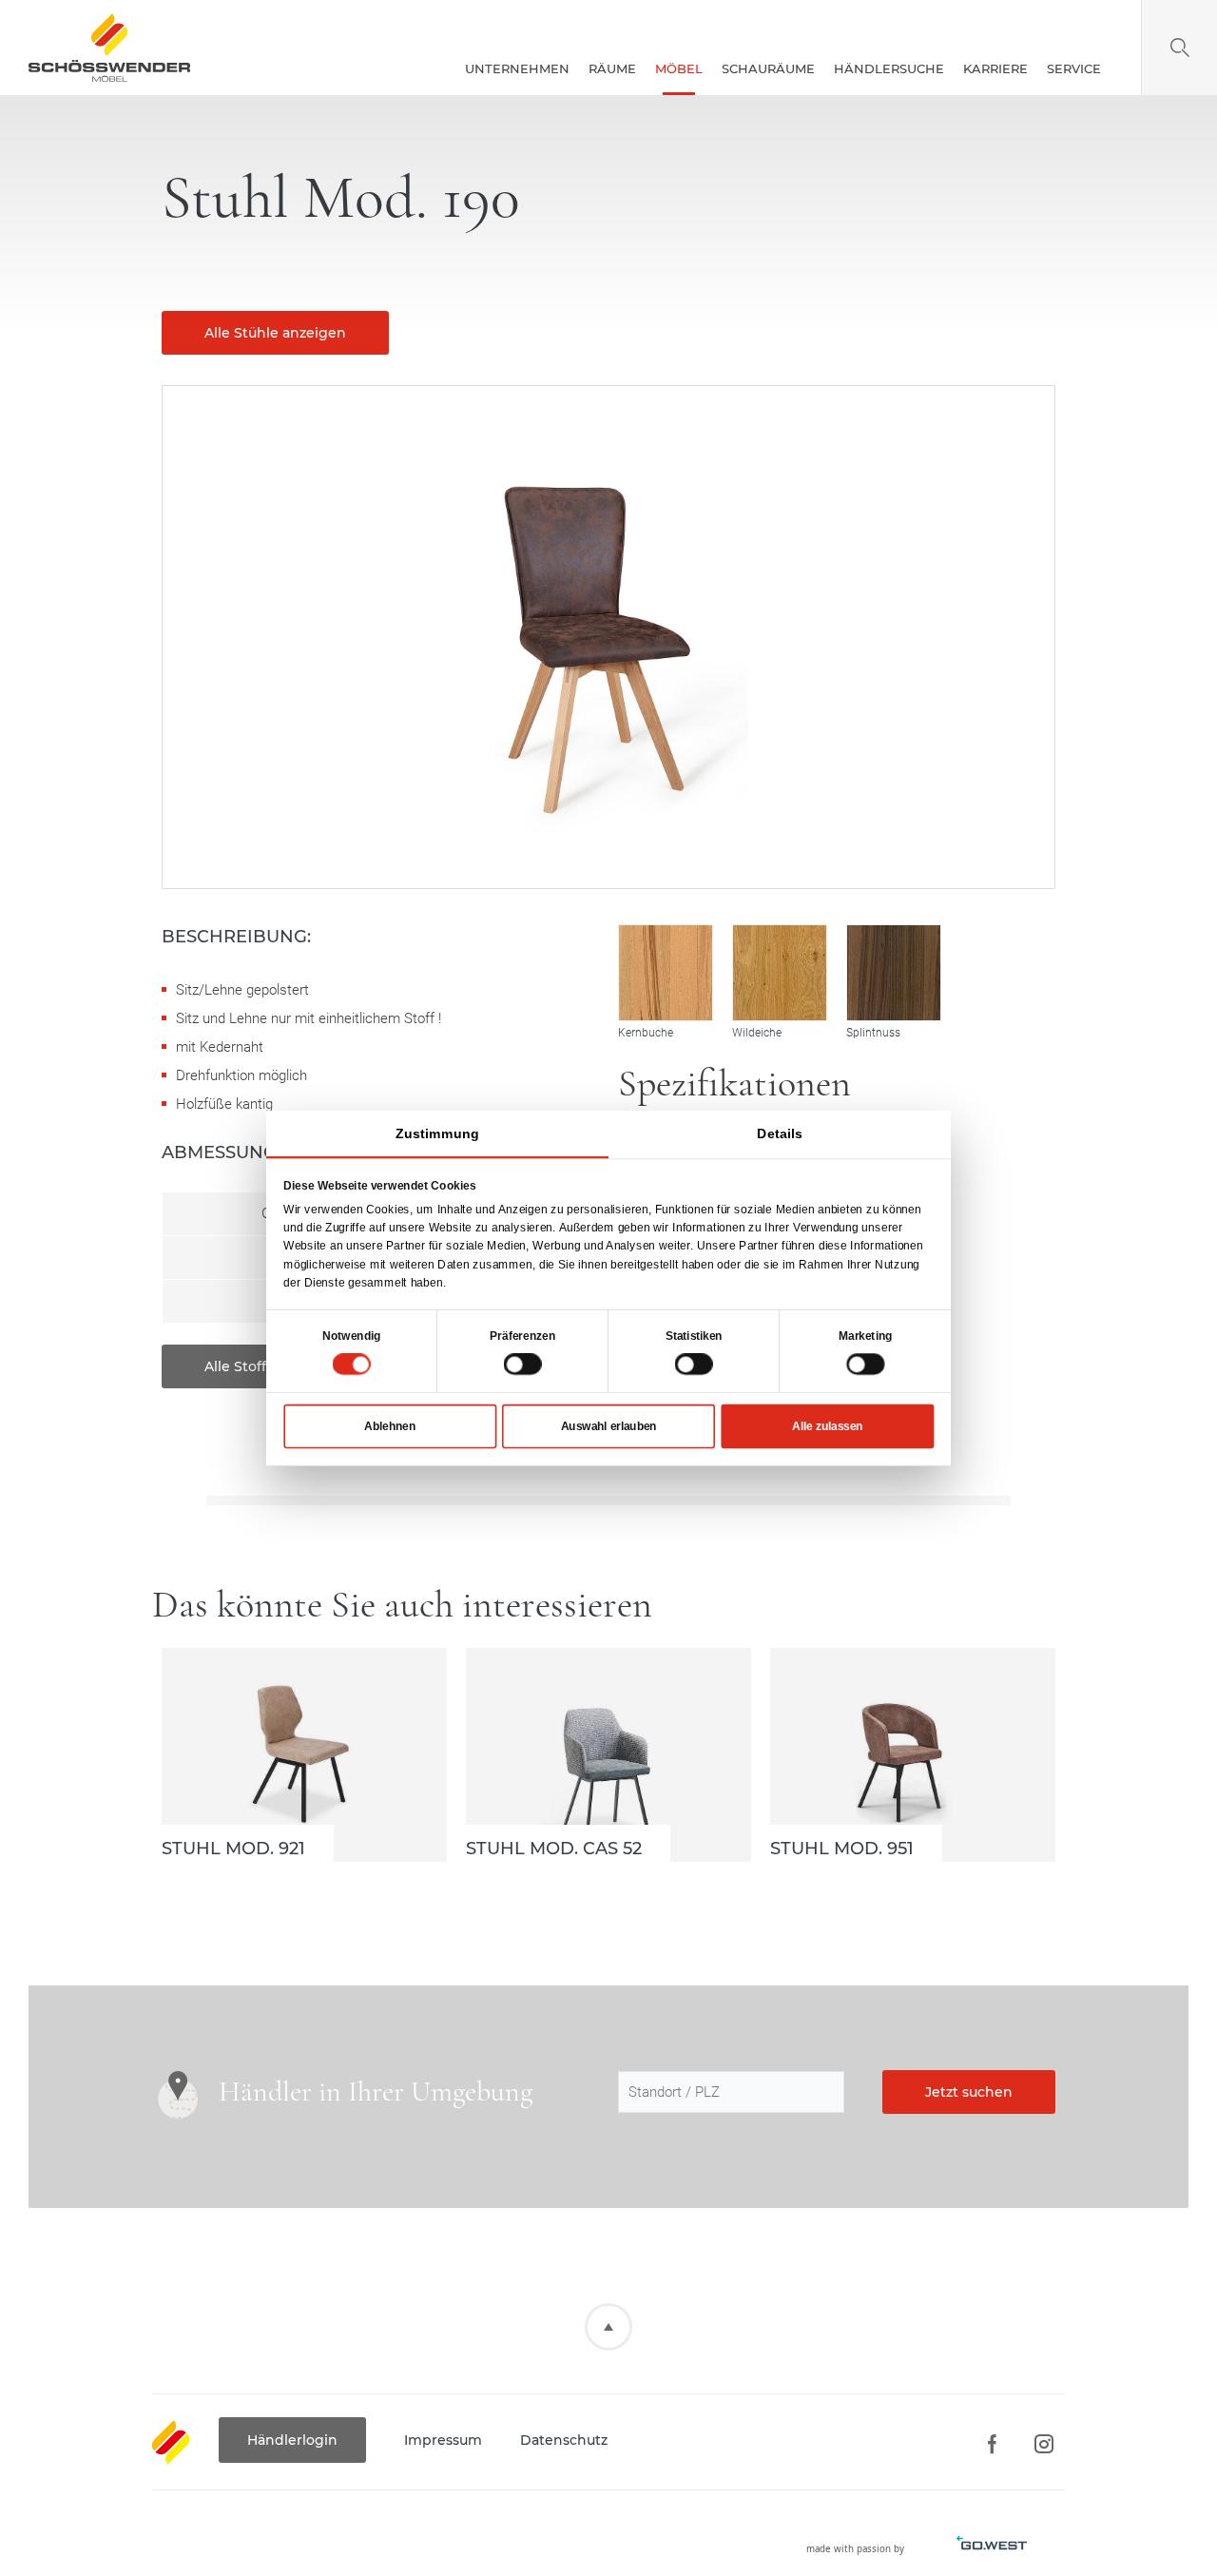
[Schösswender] (109, 48)
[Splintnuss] (894, 973)
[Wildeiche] (780, 973)
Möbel (679, 68)
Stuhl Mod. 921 (304, 1755)
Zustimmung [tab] (437, 1133)
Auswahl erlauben (609, 1425)
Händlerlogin (292, 2440)
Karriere (995, 68)
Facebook (991, 2444)
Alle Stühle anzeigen (275, 333)
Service (1074, 68)
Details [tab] (780, 1133)
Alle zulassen (827, 1425)
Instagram (1043, 2444)
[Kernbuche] (666, 973)
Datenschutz (564, 2440)
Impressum (443, 2440)
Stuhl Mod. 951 (913, 1755)
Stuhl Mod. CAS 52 (608, 1755)
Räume (612, 68)
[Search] (1179, 48)
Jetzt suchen (969, 2092)
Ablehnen (390, 1425)
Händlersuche (889, 68)
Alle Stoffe (240, 1366)
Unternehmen (517, 68)
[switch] (523, 1364)
